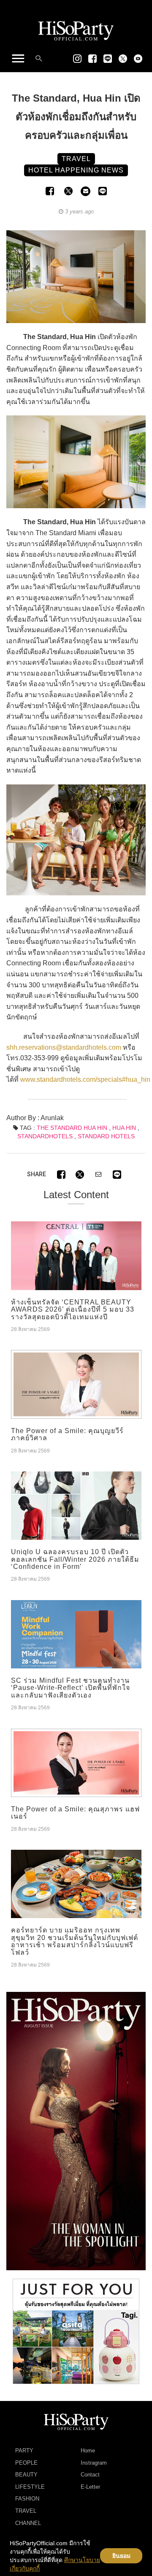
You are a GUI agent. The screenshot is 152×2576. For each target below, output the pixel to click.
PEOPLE (26, 2463)
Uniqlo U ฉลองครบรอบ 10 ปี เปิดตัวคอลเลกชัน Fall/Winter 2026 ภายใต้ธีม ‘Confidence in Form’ (75, 1559)
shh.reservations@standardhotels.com (64, 1047)
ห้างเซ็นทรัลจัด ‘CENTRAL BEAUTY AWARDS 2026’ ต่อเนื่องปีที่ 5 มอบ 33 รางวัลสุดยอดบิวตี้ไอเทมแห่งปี (73, 1310)
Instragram (94, 2463)
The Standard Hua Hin (72, 1128)
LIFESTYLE (30, 2487)
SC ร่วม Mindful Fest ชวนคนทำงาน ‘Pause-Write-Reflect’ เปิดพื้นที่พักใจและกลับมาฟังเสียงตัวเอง (71, 1688)
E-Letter (90, 2487)
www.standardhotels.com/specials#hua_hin (85, 1079)
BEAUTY (26, 2475)
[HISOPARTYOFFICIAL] (76, 2131)
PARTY (24, 2451)
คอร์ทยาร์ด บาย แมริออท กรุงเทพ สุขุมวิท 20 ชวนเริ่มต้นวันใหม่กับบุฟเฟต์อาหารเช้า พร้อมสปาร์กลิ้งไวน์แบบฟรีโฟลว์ (75, 1941)
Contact (90, 2475)
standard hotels (106, 1136)
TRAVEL (26, 2511)
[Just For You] (76, 2331)
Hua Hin (124, 1128)
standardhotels (45, 1136)
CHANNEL (28, 2523)
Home (88, 2451)
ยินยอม (121, 2556)
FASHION (27, 2499)
